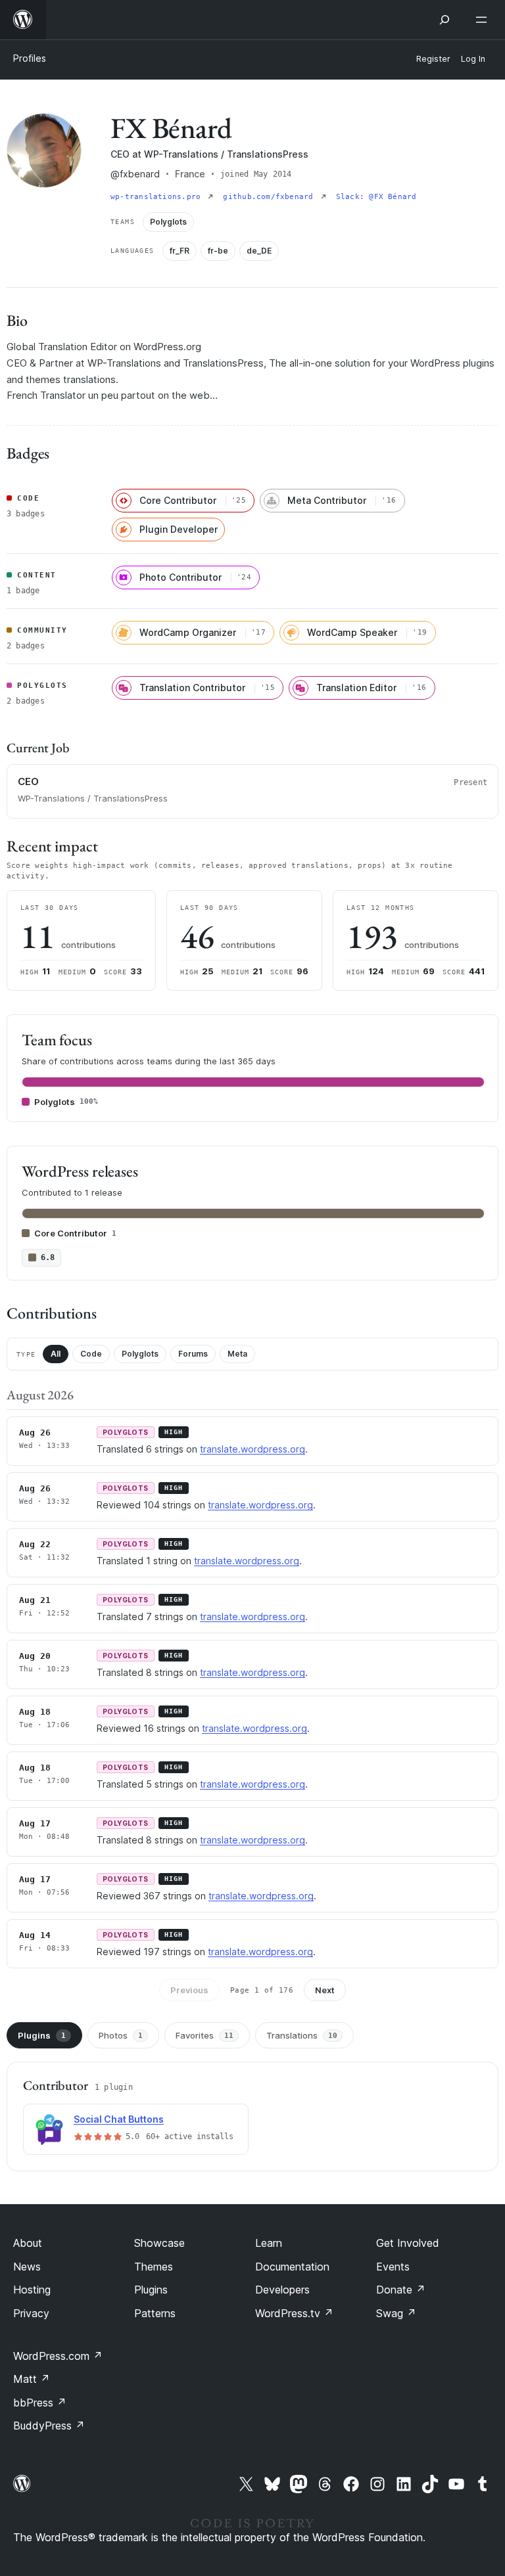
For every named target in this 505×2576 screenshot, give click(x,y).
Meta (237, 1354)
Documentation (292, 2267)
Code (91, 1354)
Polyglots (140, 1354)
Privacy (31, 2313)
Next (325, 1990)
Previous (189, 1990)
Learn (269, 2243)
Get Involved (408, 2243)
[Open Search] (445, 20)
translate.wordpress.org (252, 1449)
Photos (121, 2035)
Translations (302, 2035)
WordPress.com (58, 2356)
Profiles (30, 58)
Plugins (42, 2035)
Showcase (159, 2243)
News (27, 2267)
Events (393, 2267)
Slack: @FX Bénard (376, 197)
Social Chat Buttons (119, 2119)
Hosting (32, 2290)
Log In (473, 59)
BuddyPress (49, 2426)
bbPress (40, 2403)
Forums (193, 1354)
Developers (282, 2290)
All (56, 1354)
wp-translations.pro (158, 197)
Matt (32, 2379)
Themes (154, 2267)
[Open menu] (484, 20)
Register (433, 59)
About (28, 2243)
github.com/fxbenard (270, 197)
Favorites (204, 2035)
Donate (401, 2290)
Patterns (155, 2313)
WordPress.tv (294, 2313)
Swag (396, 2313)
